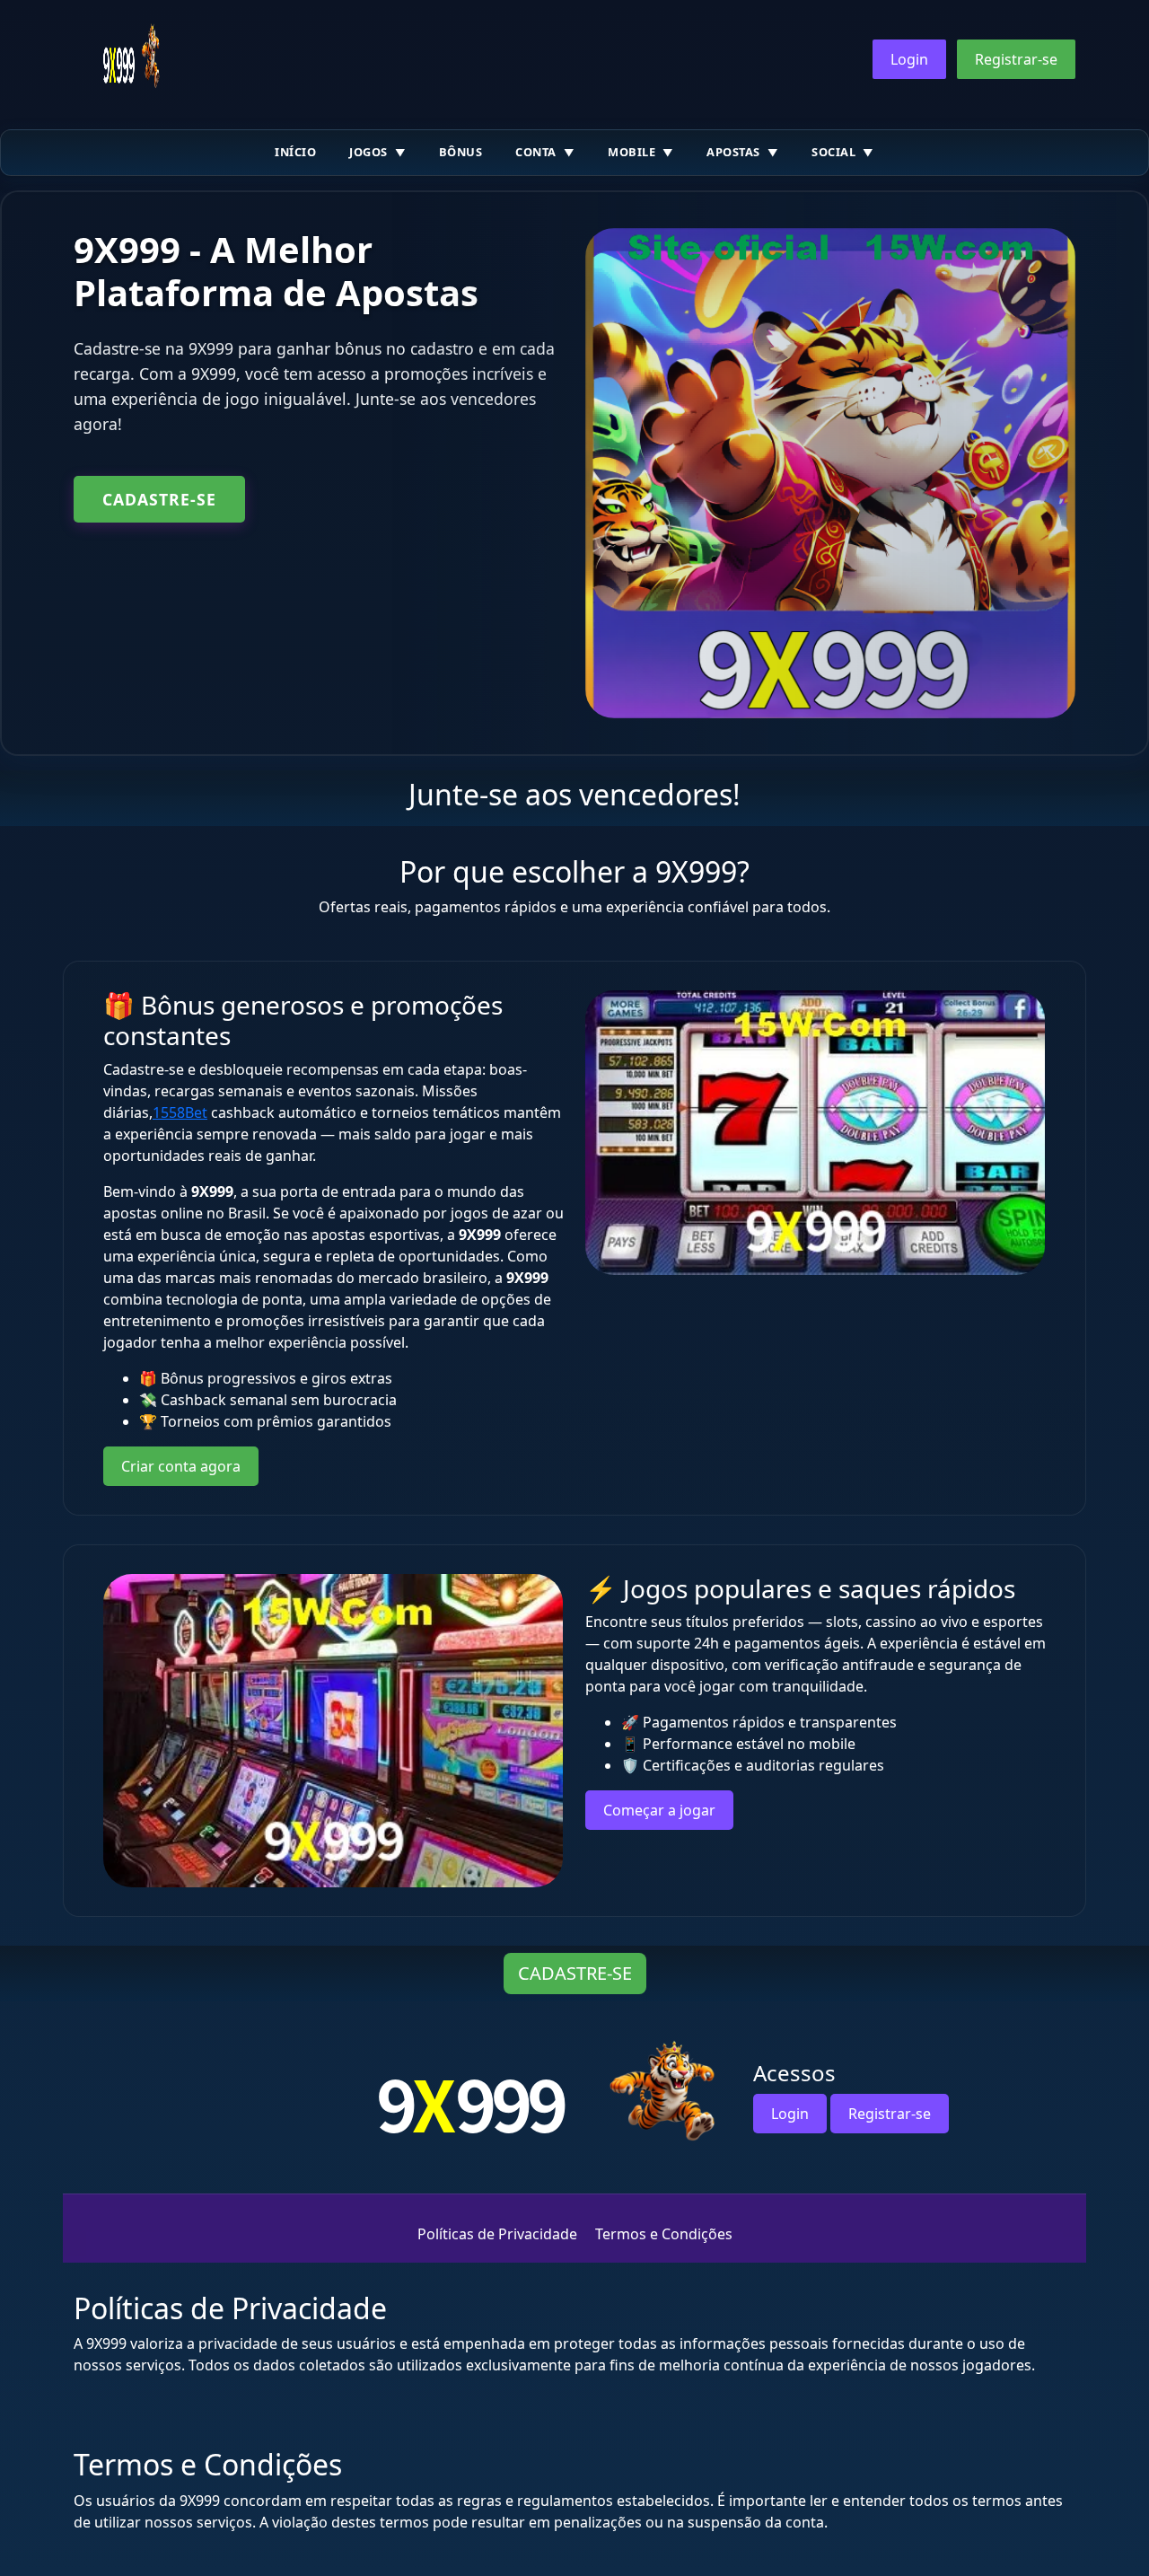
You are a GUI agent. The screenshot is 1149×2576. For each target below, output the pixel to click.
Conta (536, 152)
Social (833, 152)
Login (909, 59)
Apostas (733, 152)
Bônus (461, 152)
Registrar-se (1016, 59)
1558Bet (180, 1112)
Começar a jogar (659, 1810)
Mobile (632, 152)
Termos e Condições (664, 2234)
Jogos (368, 152)
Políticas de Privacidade (497, 2234)
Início (295, 152)
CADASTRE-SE (159, 499)
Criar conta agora (181, 1466)
